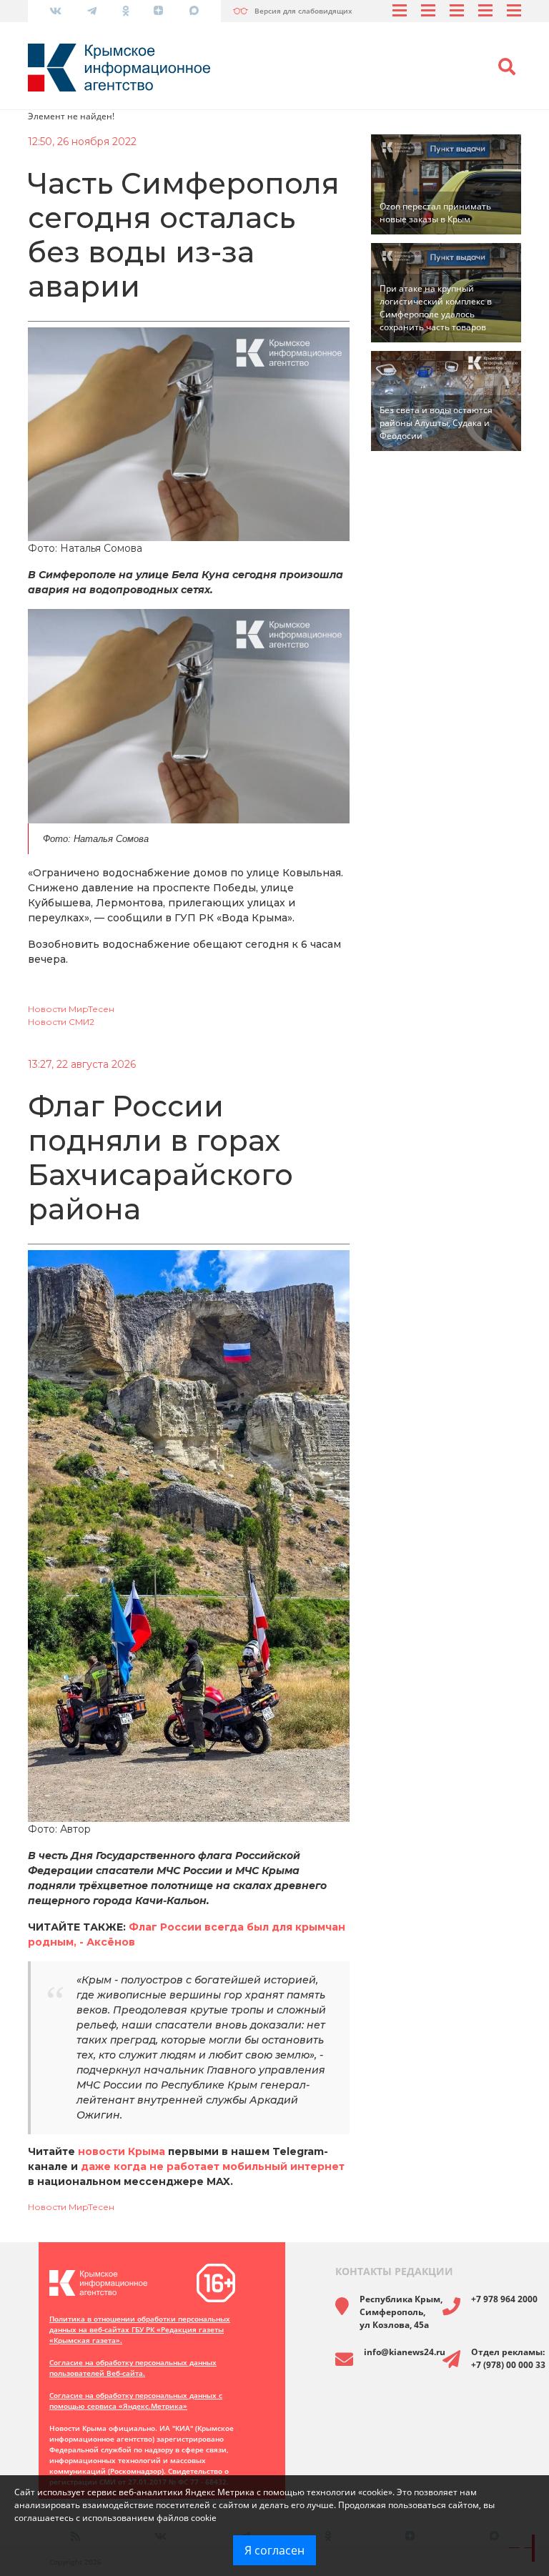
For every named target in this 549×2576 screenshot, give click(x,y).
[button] (507, 67)
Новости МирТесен (71, 1009)
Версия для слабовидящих (303, 11)
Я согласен (274, 2550)
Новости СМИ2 (61, 1022)
